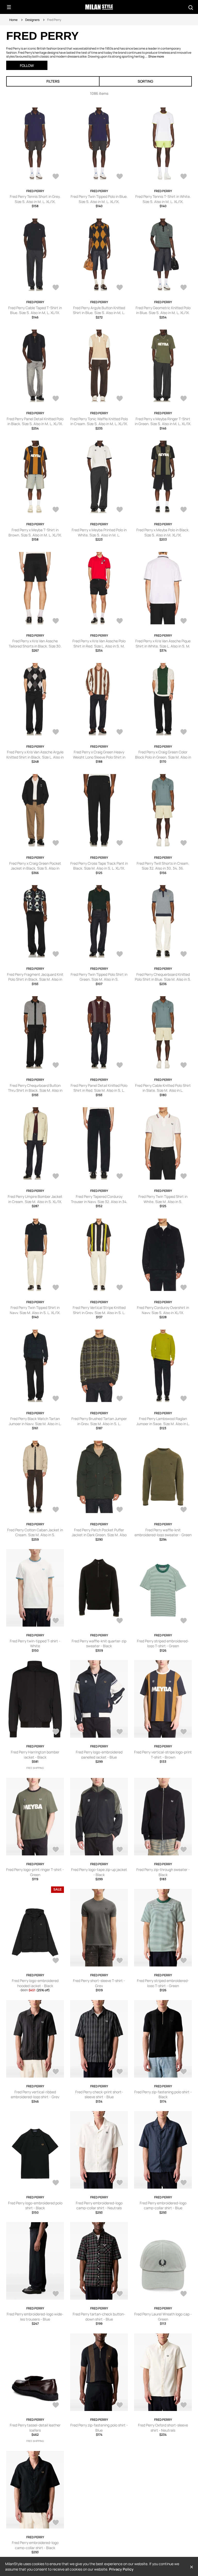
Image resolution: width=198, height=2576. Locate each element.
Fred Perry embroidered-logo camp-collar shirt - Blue (163, 2206)
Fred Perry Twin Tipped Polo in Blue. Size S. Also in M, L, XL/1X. (99, 199)
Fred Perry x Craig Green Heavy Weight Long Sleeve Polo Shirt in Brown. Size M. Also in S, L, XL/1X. (99, 757)
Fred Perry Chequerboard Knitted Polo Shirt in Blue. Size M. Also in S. (163, 977)
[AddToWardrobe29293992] (56, 2406)
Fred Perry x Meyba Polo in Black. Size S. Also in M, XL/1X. (163, 532)
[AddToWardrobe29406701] (56, 1621)
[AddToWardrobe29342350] (120, 1732)
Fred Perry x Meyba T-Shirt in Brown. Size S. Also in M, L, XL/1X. (35, 532)
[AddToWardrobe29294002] (184, 2294)
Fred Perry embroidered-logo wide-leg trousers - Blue (35, 2317)
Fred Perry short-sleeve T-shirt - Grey (99, 1983)
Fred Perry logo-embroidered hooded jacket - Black (35, 1983)
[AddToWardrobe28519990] (56, 732)
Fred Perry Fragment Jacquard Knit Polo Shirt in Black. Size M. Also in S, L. (35, 979)
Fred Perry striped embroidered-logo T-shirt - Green (163, 1644)
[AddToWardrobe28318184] (120, 1510)
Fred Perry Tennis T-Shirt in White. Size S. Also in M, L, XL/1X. (163, 199)
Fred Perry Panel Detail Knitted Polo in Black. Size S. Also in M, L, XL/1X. (35, 421)
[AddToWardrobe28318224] (120, 1399)
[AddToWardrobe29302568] (184, 1961)
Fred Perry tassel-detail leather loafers (35, 2428)
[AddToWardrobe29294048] (120, 2294)
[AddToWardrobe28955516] (56, 177)
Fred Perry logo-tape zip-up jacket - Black (99, 1872)
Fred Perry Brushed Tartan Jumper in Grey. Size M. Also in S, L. (99, 1421)
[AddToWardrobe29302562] (120, 2072)
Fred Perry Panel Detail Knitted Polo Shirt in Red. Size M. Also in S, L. (99, 1088)
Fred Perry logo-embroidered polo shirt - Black (35, 2206)
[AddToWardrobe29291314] (184, 2406)
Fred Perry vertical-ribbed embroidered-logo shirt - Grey (35, 2094)
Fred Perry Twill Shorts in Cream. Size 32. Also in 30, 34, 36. (163, 866)
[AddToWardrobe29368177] (56, 1732)
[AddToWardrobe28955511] (184, 288)
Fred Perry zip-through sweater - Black (163, 1872)
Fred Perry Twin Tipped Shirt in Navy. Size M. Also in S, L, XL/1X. (35, 1310)
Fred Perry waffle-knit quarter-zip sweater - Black (99, 1644)
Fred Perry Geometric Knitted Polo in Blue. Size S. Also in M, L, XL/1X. (163, 310)
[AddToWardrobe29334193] (120, 1961)
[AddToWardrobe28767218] (120, 510)
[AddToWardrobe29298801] (56, 2183)
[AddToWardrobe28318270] (120, 1288)
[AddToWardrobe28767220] (184, 399)
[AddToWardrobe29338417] (184, 1850)
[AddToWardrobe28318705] (184, 955)
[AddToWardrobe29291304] (56, 2523)
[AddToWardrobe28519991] (184, 621)
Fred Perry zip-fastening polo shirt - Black (163, 2094)
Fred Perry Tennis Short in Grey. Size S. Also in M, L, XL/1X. (35, 199)
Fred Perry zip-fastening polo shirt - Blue (99, 2428)
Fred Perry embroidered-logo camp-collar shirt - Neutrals (99, 2206)
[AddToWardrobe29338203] (56, 1961)
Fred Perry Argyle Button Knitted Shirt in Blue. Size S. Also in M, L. (99, 310)
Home (13, 20)
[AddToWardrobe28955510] (56, 399)
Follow (27, 65)
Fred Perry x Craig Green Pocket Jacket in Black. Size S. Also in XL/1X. (35, 868)
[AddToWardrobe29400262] (120, 1621)
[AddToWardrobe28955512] (120, 288)
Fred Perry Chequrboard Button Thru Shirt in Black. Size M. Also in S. (35, 1090)
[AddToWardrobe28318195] (56, 1510)
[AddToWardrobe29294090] (120, 2183)
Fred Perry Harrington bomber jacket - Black (35, 1755)
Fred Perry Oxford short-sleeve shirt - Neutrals (163, 2428)
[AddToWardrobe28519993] (56, 621)
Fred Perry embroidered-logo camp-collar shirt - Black (35, 2545)
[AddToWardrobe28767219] (56, 510)
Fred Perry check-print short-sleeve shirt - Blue (99, 2094)
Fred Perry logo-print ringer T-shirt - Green (35, 1872)
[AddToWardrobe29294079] (184, 2183)
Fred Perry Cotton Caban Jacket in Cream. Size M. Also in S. (35, 1532)
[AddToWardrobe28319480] (56, 844)
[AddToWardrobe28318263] (184, 1288)
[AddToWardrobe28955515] (120, 177)
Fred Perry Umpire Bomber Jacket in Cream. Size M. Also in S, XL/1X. (35, 1199)
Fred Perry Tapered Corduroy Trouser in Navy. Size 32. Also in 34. (99, 1199)
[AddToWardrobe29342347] (184, 1732)
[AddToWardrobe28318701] (120, 1066)
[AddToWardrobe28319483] (184, 732)
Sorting (145, 81)
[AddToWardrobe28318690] (56, 1177)
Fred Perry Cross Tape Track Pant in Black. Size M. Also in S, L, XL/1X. (99, 866)
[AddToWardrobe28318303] (184, 1177)
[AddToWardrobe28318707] (120, 955)
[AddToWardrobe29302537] (184, 2072)
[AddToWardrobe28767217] (184, 510)
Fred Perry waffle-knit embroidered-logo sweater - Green (163, 1532)
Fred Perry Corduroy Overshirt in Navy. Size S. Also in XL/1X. (163, 1310)
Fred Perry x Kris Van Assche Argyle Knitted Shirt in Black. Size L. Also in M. (35, 757)
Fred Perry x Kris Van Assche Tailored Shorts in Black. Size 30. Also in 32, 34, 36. (35, 646)
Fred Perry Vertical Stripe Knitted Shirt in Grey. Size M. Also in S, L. (99, 1310)
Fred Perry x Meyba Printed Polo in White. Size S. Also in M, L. (99, 532)
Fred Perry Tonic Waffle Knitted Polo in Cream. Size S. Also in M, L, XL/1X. (99, 421)
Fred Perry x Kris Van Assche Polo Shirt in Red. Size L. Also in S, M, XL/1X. (99, 646)
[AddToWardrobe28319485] (120, 732)
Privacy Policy (121, 2569)
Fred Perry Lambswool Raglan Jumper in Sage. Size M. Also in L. (163, 1421)
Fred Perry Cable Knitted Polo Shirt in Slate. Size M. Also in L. (163, 1088)
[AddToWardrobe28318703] (56, 1066)
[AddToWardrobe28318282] (56, 1288)
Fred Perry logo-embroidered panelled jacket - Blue (99, 1755)
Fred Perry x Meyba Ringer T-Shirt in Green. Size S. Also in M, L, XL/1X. (163, 421)
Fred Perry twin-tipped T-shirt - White (35, 1644)
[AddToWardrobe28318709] (56, 955)
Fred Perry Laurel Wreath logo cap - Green (163, 2317)
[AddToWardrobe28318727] (120, 844)
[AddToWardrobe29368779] (184, 1621)
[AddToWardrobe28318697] (184, 1066)
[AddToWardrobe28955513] (56, 288)
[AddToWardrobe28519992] (120, 621)
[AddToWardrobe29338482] (120, 1850)
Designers (32, 20)
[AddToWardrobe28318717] (184, 844)
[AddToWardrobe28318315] (120, 1177)
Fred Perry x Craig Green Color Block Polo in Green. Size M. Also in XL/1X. (163, 757)
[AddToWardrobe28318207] (184, 1399)
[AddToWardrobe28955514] (184, 177)
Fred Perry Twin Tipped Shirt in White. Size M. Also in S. (163, 1199)
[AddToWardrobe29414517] (184, 1510)
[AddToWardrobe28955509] (120, 399)
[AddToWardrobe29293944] (120, 2406)
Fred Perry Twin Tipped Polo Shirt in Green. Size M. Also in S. (99, 977)
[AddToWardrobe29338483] (56, 1850)
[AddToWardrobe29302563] (56, 2072)
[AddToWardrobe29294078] (56, 2294)
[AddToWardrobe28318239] (56, 1399)
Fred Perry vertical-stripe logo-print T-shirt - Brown (163, 1755)
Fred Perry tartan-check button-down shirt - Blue (99, 2317)
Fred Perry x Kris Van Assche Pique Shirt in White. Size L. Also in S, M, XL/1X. (163, 646)
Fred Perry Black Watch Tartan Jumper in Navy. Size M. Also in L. (35, 1421)
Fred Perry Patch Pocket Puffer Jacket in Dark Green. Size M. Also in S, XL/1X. (99, 1535)
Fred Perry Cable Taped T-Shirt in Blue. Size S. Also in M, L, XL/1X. (35, 310)
